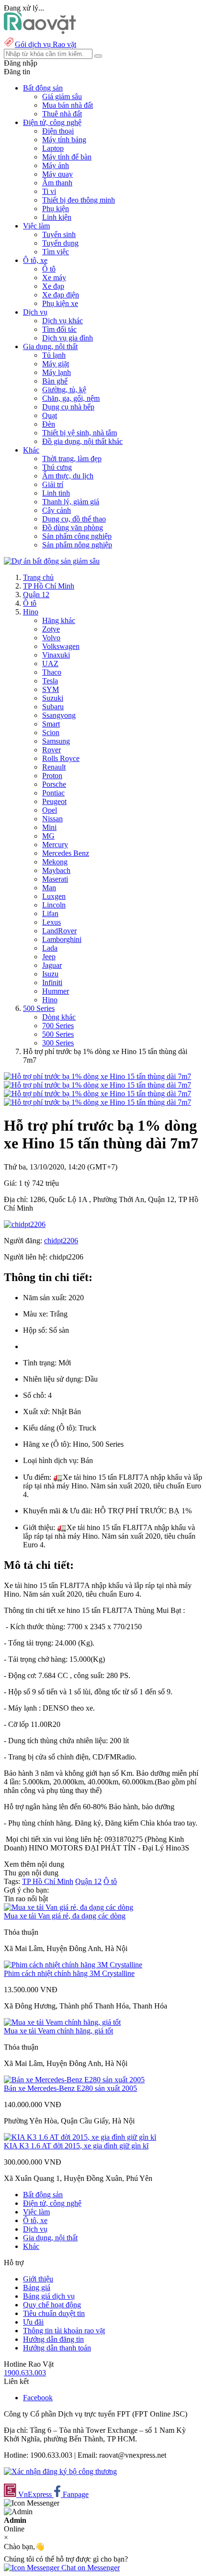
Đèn (49, 424)
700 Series (58, 1026)
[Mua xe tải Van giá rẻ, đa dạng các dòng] (69, 1907)
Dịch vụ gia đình (68, 338)
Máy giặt (56, 364)
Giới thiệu (38, 2279)
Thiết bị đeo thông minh (79, 200)
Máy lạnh (57, 372)
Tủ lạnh (54, 355)
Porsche (54, 784)
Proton (52, 776)
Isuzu (50, 974)
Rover (51, 750)
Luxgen (54, 896)
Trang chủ (38, 577)
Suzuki (53, 698)
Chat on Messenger (90, 2568)
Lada (50, 948)
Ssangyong (59, 715)
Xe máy (54, 278)
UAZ (50, 664)
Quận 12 (36, 595)
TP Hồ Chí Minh (49, 586)
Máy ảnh (56, 165)
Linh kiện (57, 217)
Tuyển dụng (60, 243)
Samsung (56, 741)
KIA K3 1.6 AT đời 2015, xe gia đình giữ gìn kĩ (76, 2146)
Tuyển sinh (59, 234)
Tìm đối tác (59, 329)
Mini (49, 827)
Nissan (52, 819)
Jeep (49, 957)
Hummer (56, 991)
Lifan (50, 914)
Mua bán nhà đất (68, 105)
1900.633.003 (25, 2373)
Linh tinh (56, 493)
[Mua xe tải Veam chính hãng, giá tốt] (62, 2022)
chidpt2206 (61, 1241)
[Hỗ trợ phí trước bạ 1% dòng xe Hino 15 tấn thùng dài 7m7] (97, 1076)
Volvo (51, 638)
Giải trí (53, 484)
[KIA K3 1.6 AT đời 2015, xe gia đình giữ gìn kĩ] (80, 2137)
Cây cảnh (57, 510)
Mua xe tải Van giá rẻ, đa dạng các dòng (65, 1916)
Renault (54, 767)
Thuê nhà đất (62, 114)
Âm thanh (57, 183)
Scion (51, 732)
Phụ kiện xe (60, 303)
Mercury (55, 845)
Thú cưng (57, 467)
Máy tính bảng (64, 140)
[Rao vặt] (40, 31)
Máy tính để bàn (67, 157)
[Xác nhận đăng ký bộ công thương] (60, 2471)
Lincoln (54, 905)
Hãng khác (59, 620)
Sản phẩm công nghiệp (77, 536)
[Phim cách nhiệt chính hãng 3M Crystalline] (73, 1965)
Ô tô (49, 269)
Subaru (53, 707)
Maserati (55, 879)
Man (49, 888)
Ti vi (49, 191)
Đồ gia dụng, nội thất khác (82, 441)
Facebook (38, 2398)
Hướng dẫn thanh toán (57, 2348)
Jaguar (52, 965)
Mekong (55, 862)
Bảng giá (37, 2287)
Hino (31, 612)
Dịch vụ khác (63, 321)
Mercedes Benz (66, 853)
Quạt (50, 415)
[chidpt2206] (25, 1224)
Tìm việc (56, 252)
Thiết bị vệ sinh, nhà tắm (80, 433)
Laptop (53, 148)
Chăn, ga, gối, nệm (71, 398)
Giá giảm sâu (62, 96)
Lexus (51, 922)
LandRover (59, 931)
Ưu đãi (33, 2322)
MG (48, 836)
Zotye (51, 629)
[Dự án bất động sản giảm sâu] (52, 561)
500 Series (39, 1008)
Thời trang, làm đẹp (72, 459)
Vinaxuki (56, 655)
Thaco (52, 672)
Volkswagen (61, 646)
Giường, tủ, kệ (64, 390)
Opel (50, 810)
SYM (51, 689)
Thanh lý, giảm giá (71, 502)
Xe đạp (53, 286)
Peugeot (54, 801)
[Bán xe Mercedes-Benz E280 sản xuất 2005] (74, 2080)
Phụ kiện (56, 209)
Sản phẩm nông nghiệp (77, 545)
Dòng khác (59, 1017)
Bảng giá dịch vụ (49, 2296)
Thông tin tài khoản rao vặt (64, 2331)
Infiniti (52, 982)
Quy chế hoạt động (52, 2305)
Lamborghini (62, 939)
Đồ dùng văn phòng (73, 528)
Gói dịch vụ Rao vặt (46, 44)
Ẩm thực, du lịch (68, 476)
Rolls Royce (61, 758)
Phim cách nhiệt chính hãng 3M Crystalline (69, 1973)
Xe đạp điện (61, 295)
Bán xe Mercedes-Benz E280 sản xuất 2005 (70, 2088)
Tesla (50, 681)
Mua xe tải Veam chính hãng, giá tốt (58, 2031)
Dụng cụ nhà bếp (68, 407)
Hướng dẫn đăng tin (53, 2339)
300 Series (58, 1043)
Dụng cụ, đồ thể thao (74, 519)
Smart (51, 724)
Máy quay (57, 174)
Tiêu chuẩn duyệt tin (54, 2313)
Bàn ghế (55, 381)
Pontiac (53, 793)
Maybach (56, 870)
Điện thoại (58, 131)
